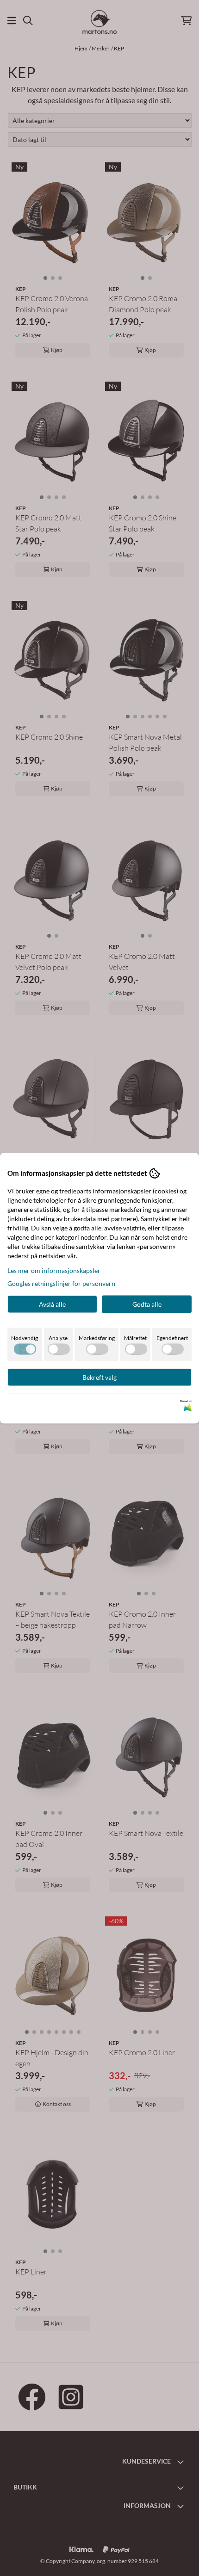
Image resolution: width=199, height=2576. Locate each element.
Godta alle (147, 1304)
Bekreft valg (99, 1377)
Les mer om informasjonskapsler (54, 1270)
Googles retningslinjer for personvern (61, 1283)
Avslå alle (52, 1304)
